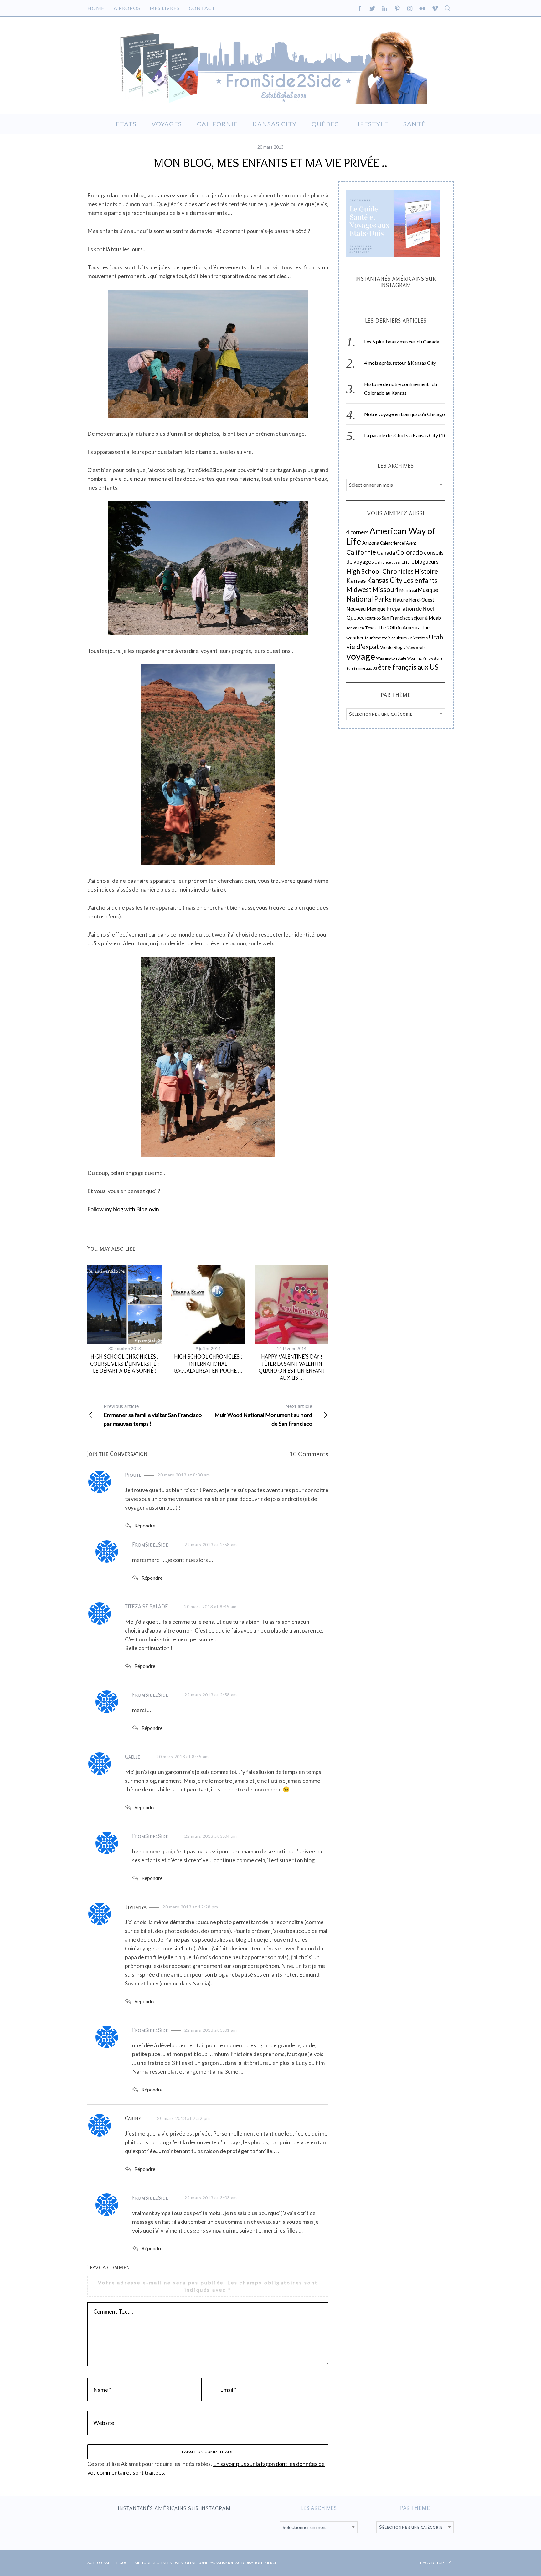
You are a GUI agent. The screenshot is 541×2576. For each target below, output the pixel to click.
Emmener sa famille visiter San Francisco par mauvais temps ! (153, 1415)
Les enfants (420, 580)
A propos (127, 8)
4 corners (357, 532)
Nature (400, 600)
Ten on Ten (355, 628)
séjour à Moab (426, 618)
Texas (371, 628)
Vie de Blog (391, 647)
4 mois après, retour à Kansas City (400, 363)
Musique (428, 590)
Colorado (410, 552)
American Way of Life (391, 536)
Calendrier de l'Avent (398, 543)
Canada (386, 553)
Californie (361, 552)
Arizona (371, 543)
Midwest (359, 589)
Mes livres (165, 8)
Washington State (391, 658)
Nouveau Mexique (366, 609)
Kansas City (385, 580)
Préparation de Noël (410, 609)
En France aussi (388, 562)
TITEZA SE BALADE (146, 1607)
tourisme (373, 638)
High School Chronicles (380, 571)
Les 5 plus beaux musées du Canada (402, 342)
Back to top (432, 2563)
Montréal (408, 590)
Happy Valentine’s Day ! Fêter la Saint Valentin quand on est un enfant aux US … (292, 1367)
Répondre (145, 1525)
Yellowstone (433, 658)
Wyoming (415, 658)
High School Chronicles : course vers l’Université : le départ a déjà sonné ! (124, 1364)
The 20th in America (399, 627)
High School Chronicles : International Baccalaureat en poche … (208, 1364)
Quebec (355, 618)
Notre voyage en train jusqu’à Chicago (404, 414)
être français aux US (408, 667)
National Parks (369, 599)
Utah (436, 637)
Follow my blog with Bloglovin (123, 1209)
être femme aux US (362, 668)
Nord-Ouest (422, 600)
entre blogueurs (420, 562)
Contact (202, 8)
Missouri (385, 589)
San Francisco (396, 618)
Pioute (133, 1475)
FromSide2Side (150, 1545)
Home (96, 8)
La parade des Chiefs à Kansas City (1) (404, 436)
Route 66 (373, 618)
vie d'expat (363, 646)
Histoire (426, 571)
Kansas (356, 580)
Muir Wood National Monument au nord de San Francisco (263, 1415)
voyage (361, 656)
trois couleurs (394, 638)
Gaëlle (132, 1757)
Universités (418, 638)
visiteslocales (415, 648)
